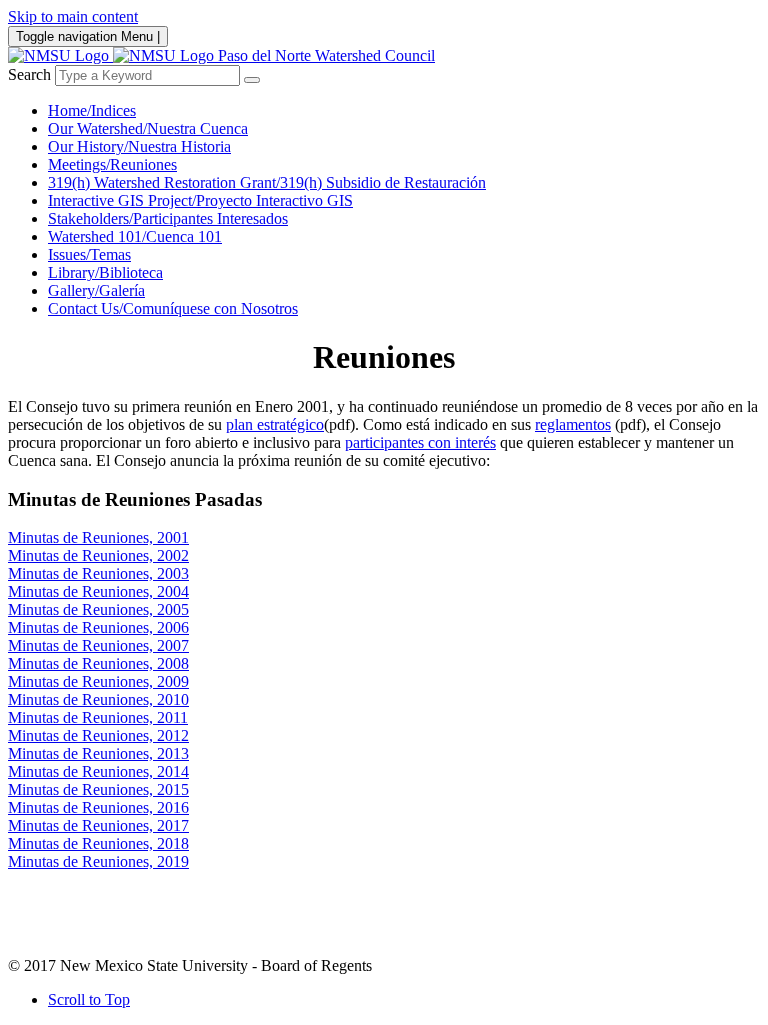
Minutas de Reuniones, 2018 (98, 843)
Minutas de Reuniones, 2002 (98, 555)
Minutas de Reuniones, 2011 (98, 717)
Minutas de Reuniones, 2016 (98, 807)
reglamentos (573, 424)
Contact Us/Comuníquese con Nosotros (173, 308)
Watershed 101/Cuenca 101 (135, 236)
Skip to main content (73, 16)
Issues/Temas (89, 254)
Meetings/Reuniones (112, 164)
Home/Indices (92, 110)
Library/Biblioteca (105, 272)
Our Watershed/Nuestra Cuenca (148, 128)
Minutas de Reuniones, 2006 (98, 627)
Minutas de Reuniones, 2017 (98, 825)
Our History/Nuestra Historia (139, 146)
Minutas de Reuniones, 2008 (98, 663)
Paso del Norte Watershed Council (326, 55)
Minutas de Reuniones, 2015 (98, 789)
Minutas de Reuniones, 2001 (98, 537)
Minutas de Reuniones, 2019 (98, 861)
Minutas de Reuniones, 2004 (98, 591)
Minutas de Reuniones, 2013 (98, 753)
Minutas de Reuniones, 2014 (98, 771)
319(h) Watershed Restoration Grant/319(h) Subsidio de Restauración (267, 182)
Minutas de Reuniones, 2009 (98, 681)
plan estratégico (275, 424)
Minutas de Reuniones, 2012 (98, 735)
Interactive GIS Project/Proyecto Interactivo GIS (200, 200)
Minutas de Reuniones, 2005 (98, 609)
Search (29, 74)
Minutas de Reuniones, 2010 (98, 699)
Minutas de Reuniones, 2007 (98, 645)
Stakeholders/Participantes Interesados (168, 218)
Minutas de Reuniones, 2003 (98, 573)
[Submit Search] (252, 80)
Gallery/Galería (96, 290)
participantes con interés (420, 442)
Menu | (88, 36)
